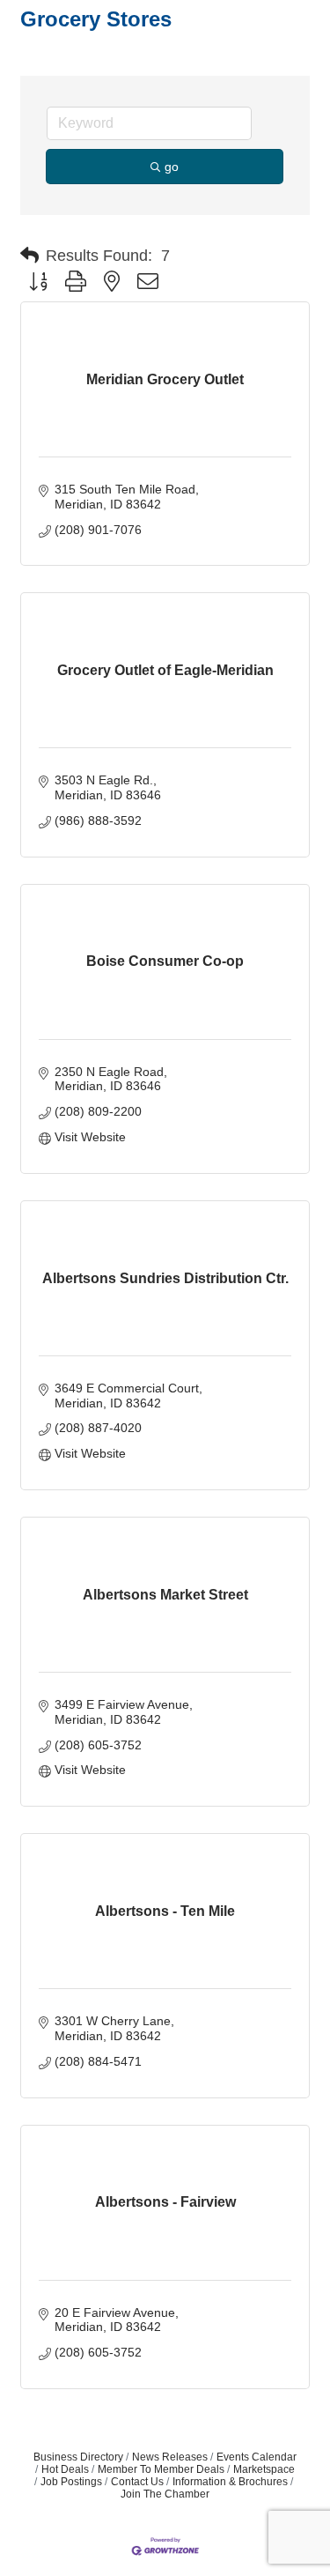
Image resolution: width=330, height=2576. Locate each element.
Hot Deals (65, 2469)
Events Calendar (257, 2457)
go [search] (172, 167)
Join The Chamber (165, 2494)
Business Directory (78, 2457)
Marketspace (264, 2469)
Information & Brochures (230, 2482)
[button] (29, 256)
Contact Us (137, 2482)
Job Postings (71, 2482)
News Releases (170, 2457)
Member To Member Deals (161, 2469)
